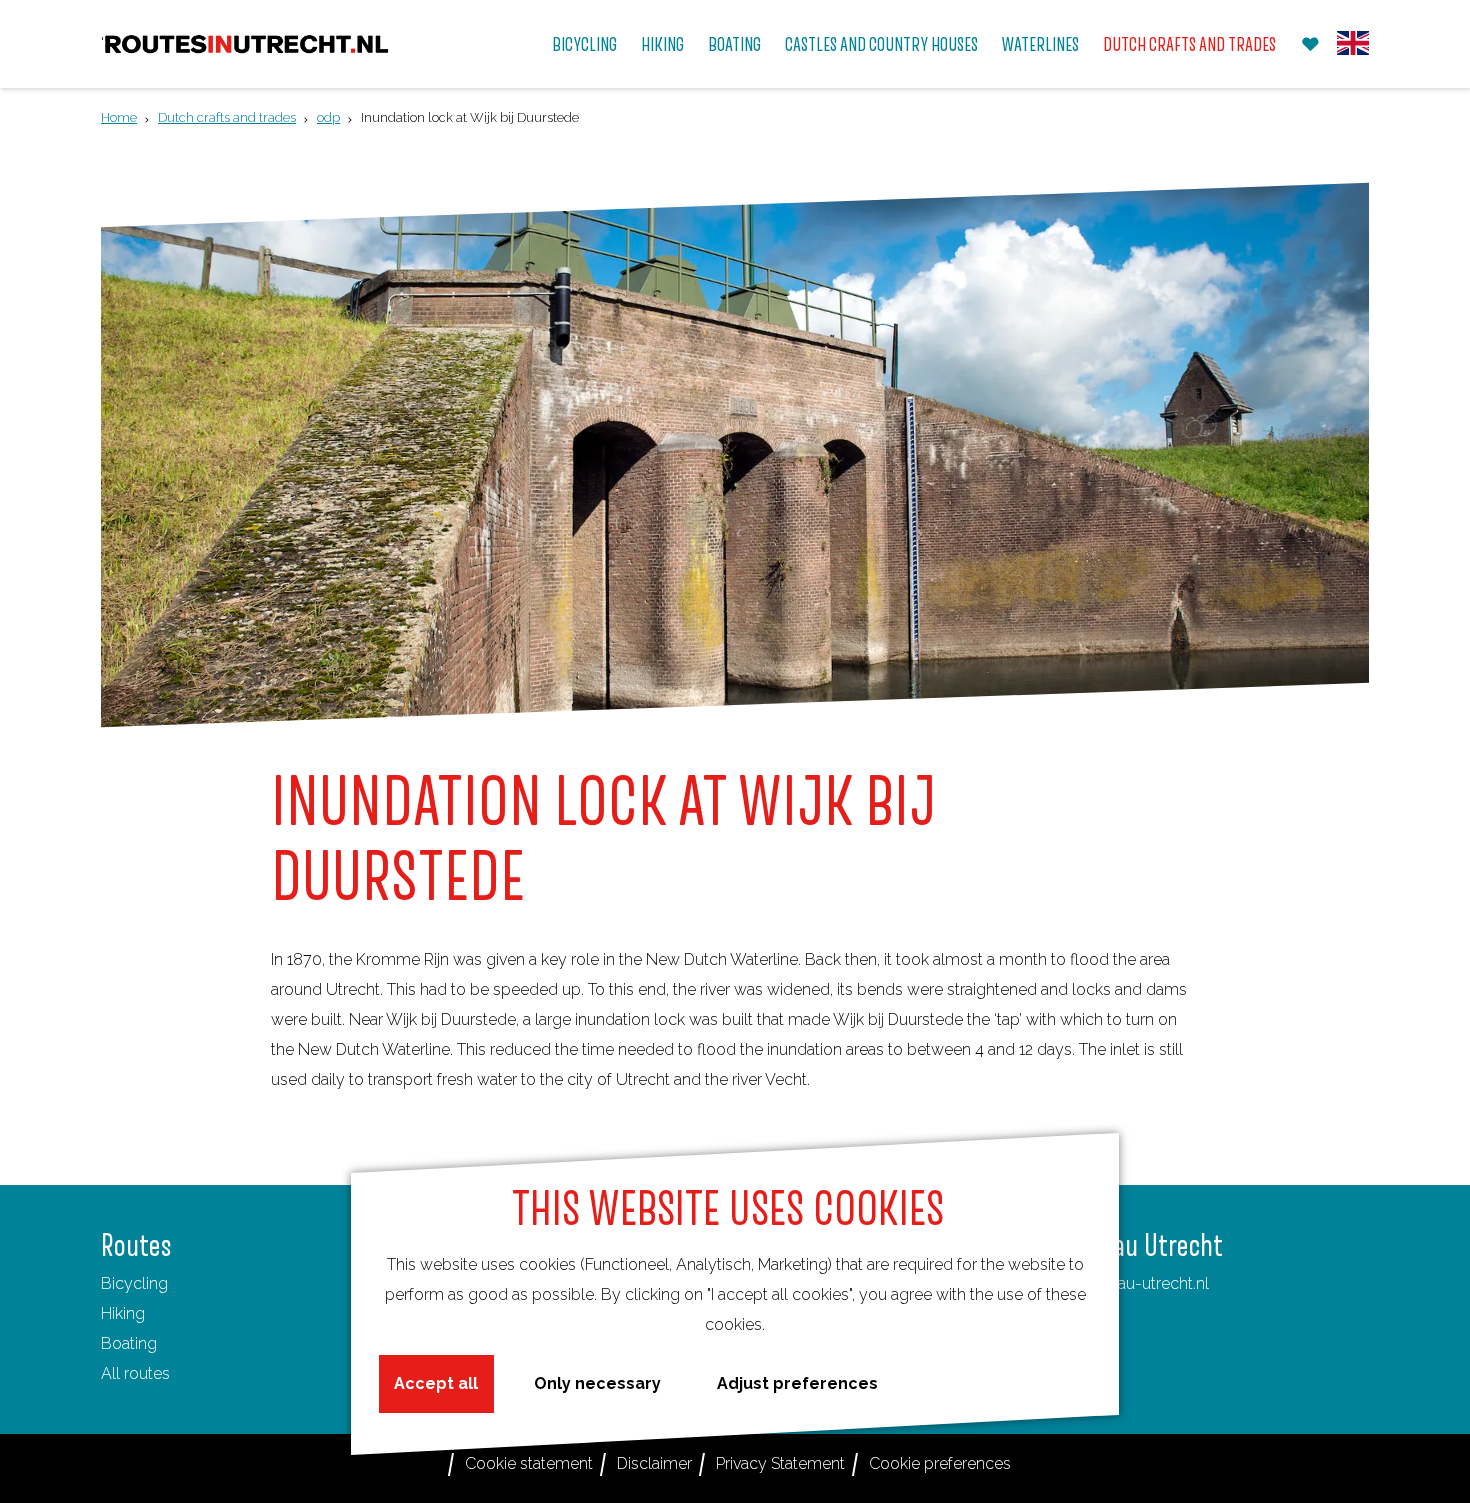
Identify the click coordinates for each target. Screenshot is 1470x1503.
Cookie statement (529, 1463)
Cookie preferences (940, 1463)
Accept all (436, 1383)
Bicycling (134, 1283)
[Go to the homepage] (246, 44)
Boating (129, 1343)
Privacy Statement (780, 1463)
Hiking (123, 1313)
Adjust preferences (797, 1383)
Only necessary (597, 1383)
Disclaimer (654, 1463)
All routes (135, 1373)
